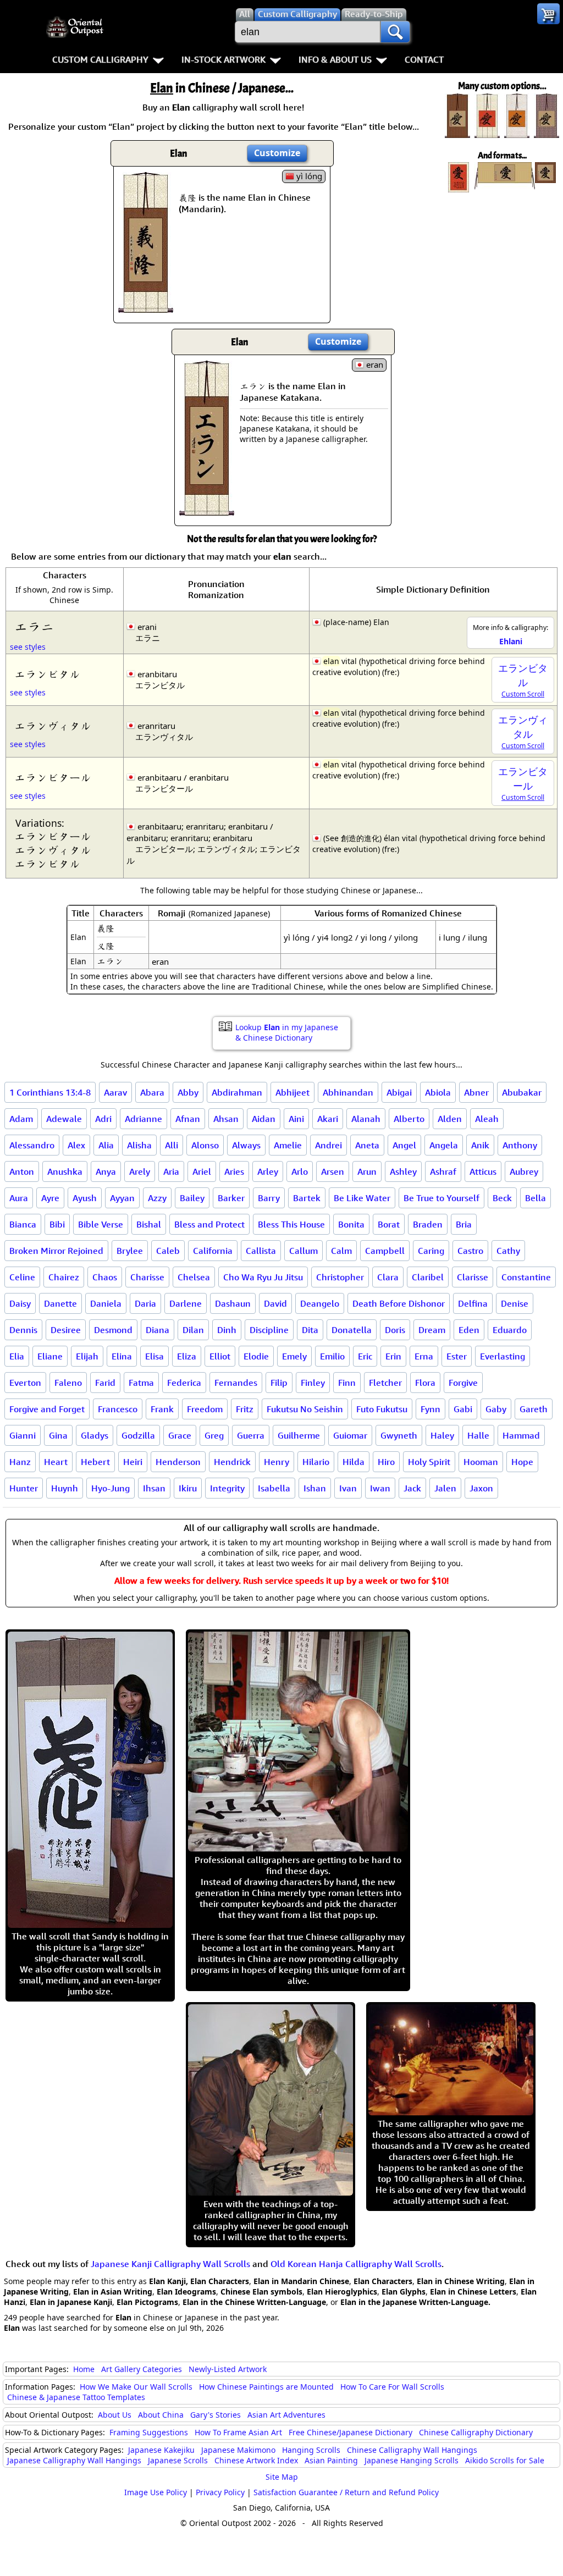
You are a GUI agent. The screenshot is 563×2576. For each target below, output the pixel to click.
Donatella (352, 1330)
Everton (25, 1383)
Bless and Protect (209, 1224)
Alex (76, 1145)
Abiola (438, 1092)
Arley (268, 1171)
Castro (470, 1251)
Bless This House (291, 1224)
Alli (172, 1145)
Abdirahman (237, 1092)
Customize (277, 153)
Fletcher (385, 1383)
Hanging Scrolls (311, 2450)
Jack (412, 1488)
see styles (28, 647)
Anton (22, 1171)
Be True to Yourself (441, 1198)
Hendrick (232, 1462)
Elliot (220, 1356)
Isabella (274, 1488)
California (213, 1251)
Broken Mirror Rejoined (56, 1251)
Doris (395, 1330)
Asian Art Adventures (286, 2415)
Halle (478, 1435)
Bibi (57, 1224)
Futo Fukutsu (382, 1409)
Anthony (520, 1145)
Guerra (251, 1435)
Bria (464, 1224)
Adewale (64, 1119)
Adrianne (143, 1119)
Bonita (351, 1224)
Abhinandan (348, 1092)
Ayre (50, 1198)
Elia (17, 1356)
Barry (269, 1198)
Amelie (288, 1145)
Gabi (463, 1409)
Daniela (106, 1303)
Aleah (487, 1119)
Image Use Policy (156, 2492)
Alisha (139, 1145)
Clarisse (473, 1277)
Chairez (64, 1277)
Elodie (256, 1356)
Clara (388, 1277)
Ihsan (154, 1488)
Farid (105, 1383)
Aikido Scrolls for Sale (505, 2460)
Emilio (332, 1356)
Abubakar (522, 1092)
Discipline (269, 1330)
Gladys (95, 1435)
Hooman (481, 1462)
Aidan (264, 1119)
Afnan (188, 1119)
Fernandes (236, 1383)
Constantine (526, 1277)
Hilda (354, 1462)
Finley (313, 1383)
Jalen (445, 1488)
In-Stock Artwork (223, 59)
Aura (19, 1198)
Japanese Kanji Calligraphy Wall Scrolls (170, 2264)
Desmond (113, 1330)
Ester (457, 1356)
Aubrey (524, 1171)
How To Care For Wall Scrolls (392, 2387)
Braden (428, 1224)
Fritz (245, 1409)
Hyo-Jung (111, 1488)
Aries (234, 1171)
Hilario (316, 1462)
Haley (442, 1435)
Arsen (333, 1171)
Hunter (24, 1488)
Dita (310, 1330)
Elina (122, 1356)
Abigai (399, 1092)
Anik (480, 1145)
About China (161, 2415)
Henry (277, 1462)
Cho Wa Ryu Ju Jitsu (263, 1277)
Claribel (428, 1277)
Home (84, 2369)
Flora (425, 1383)
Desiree (66, 1330)
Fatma (141, 1383)
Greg (214, 1435)
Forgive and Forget (47, 1409)
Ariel (202, 1171)
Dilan (193, 1330)
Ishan (315, 1488)
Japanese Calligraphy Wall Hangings (74, 2460)
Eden (469, 1330)
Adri (103, 1119)
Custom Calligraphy (100, 59)
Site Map (282, 2477)
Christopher (340, 1277)
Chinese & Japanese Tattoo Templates (76, 2397)
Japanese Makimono (238, 2450)
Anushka (65, 1171)
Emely (294, 1356)
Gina (58, 1435)
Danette (60, 1303)
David (275, 1303)
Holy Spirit (429, 1462)
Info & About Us (335, 59)
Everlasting (503, 1356)
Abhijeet (292, 1092)
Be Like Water (362, 1198)
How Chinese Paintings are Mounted (266, 2387)
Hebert (95, 1462)
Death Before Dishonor (399, 1303)
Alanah (366, 1119)
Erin (393, 1356)
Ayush (85, 1198)
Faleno (68, 1383)
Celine (22, 1277)
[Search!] (395, 32)
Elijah (87, 1356)
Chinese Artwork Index (256, 2460)
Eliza (187, 1356)
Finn (347, 1383)
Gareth (534, 1409)
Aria (171, 1171)
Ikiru (188, 1488)
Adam (21, 1119)
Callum (303, 1251)
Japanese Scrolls (178, 2460)
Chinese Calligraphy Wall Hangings (412, 2450)
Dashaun (233, 1303)
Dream (432, 1330)
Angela (444, 1145)
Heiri (133, 1462)
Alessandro (32, 1145)
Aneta (367, 1145)
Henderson (178, 1462)
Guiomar (350, 1435)
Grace (180, 1435)
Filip (279, 1383)
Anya (106, 1171)
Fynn (430, 1409)
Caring (431, 1251)
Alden (450, 1119)
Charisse (147, 1277)
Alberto (409, 1119)
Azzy (157, 1198)
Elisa (154, 1356)
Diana (158, 1330)
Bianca (23, 1224)
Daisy (20, 1303)
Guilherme (299, 1435)
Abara (152, 1092)
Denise (515, 1303)
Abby (188, 1092)
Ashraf (443, 1171)
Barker (231, 1198)
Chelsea (194, 1277)
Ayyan (122, 1198)
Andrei (329, 1145)
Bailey (192, 1198)
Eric (365, 1356)
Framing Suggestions (149, 2432)
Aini (296, 1119)
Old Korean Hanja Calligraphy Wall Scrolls (356, 2264)
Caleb (168, 1251)
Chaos (105, 1277)
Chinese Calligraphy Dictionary (476, 2432)
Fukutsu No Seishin (305, 1409)
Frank (162, 1409)
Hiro (386, 1462)
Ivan (348, 1488)
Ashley (403, 1171)
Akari (328, 1119)
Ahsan (226, 1119)
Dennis (23, 1330)
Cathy (508, 1251)
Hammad (521, 1435)
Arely (140, 1171)
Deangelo (320, 1303)
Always (246, 1145)
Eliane (50, 1356)
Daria (145, 1303)
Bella (536, 1198)
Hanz (20, 1462)
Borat (389, 1224)
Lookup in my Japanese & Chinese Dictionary (287, 1032)
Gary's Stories (216, 2415)
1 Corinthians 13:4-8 (50, 1092)
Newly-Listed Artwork (228, 2369)
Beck (502, 1198)
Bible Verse (101, 1224)
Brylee (130, 1251)
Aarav (115, 1092)
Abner (476, 1092)
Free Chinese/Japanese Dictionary (351, 2432)
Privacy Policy (220, 2492)
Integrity (227, 1488)
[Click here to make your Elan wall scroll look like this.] (146, 307)
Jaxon (481, 1488)
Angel (404, 1145)
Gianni (23, 1435)
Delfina (473, 1303)
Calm (341, 1251)
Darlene (186, 1303)
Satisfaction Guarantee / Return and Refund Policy (346, 2492)
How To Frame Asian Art (238, 2432)
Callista (261, 1251)
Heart (56, 1462)
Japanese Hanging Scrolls (412, 2460)
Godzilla (138, 1435)
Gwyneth (399, 1435)
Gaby (496, 1409)
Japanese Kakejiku (161, 2450)
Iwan (380, 1488)
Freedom (205, 1409)
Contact (424, 59)
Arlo (300, 1171)
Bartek (307, 1198)
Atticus (483, 1171)
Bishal (149, 1224)
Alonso (205, 1145)
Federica (184, 1383)
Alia (106, 1145)
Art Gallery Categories (142, 2369)
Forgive (463, 1383)
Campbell (385, 1251)
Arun (367, 1171)
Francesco (118, 1409)
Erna (424, 1356)
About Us (115, 2415)
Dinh (227, 1330)
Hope (522, 1462)
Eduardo (510, 1330)
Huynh (65, 1488)
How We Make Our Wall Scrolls (136, 2387)
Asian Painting (331, 2460)
